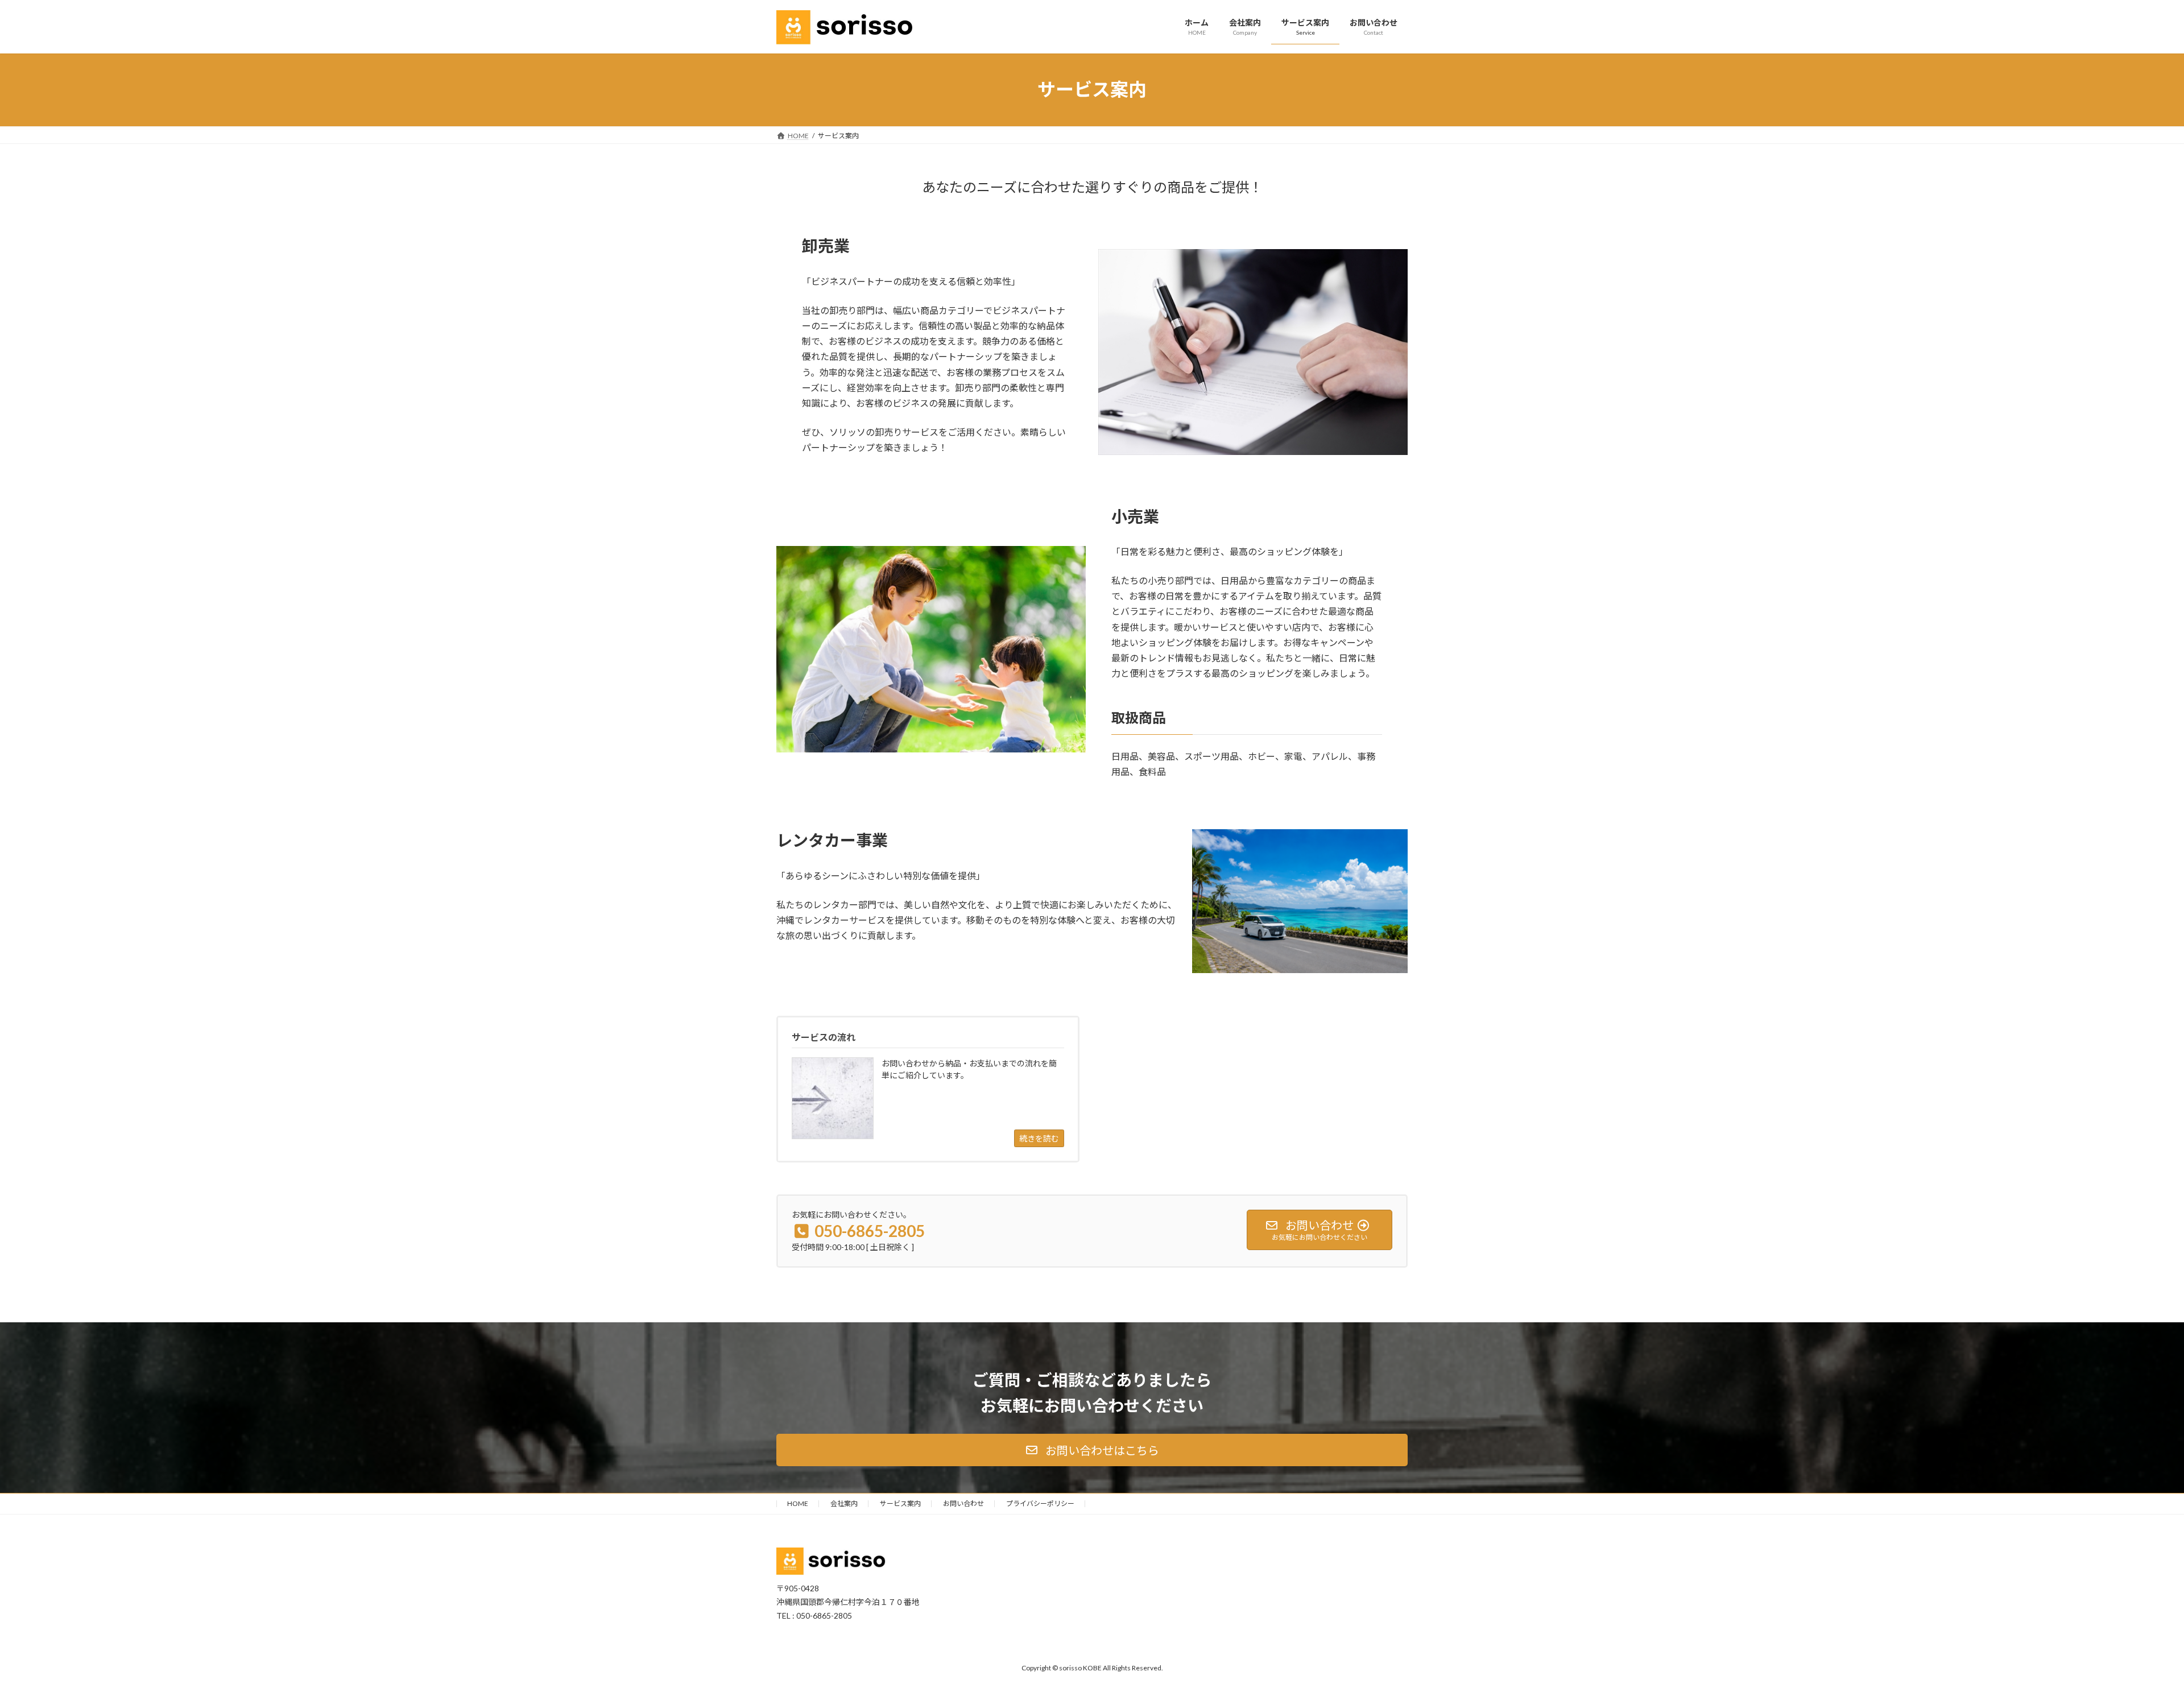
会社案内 (844, 1503)
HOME (798, 1503)
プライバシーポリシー (1040, 1503)
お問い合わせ (963, 1503)
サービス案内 (900, 1503)
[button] (1092, 1450)
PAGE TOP (2127, 1627)
